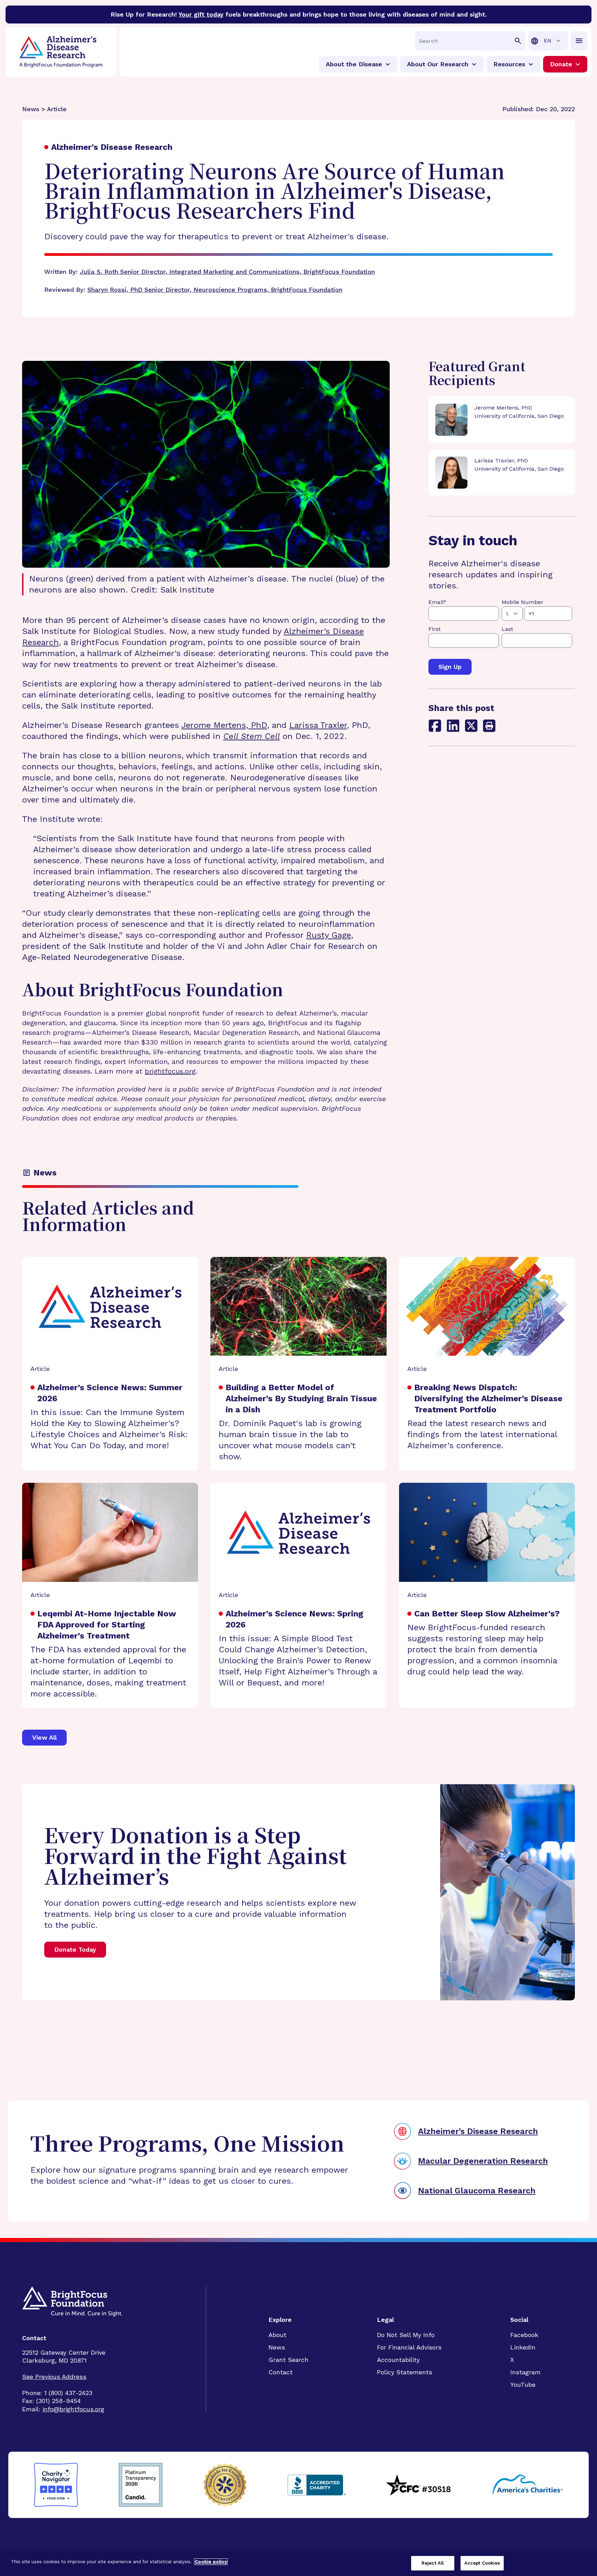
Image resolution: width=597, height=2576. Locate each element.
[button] (489, 726)
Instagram (525, 2372)
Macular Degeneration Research (483, 2161)
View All (44, 1737)
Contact (281, 2372)
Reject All (433, 2563)
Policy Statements (405, 2372)
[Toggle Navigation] (579, 41)
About (277, 2335)
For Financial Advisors (409, 2347)
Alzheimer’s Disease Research (478, 2131)
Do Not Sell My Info (406, 2335)
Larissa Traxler (318, 725)
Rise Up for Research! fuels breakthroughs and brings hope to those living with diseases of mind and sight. (299, 14)
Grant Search (288, 2360)
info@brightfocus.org (73, 2409)
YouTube (523, 2385)
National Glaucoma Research (477, 2191)
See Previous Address (54, 2377)
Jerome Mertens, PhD (224, 725)
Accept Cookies (482, 2563)
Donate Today (75, 1949)
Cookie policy (211, 2562)
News (277, 2347)
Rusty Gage (329, 935)
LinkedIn (523, 2347)
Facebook (524, 2335)
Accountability (398, 2360)
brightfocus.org (170, 1071)
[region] (298, 2564)
